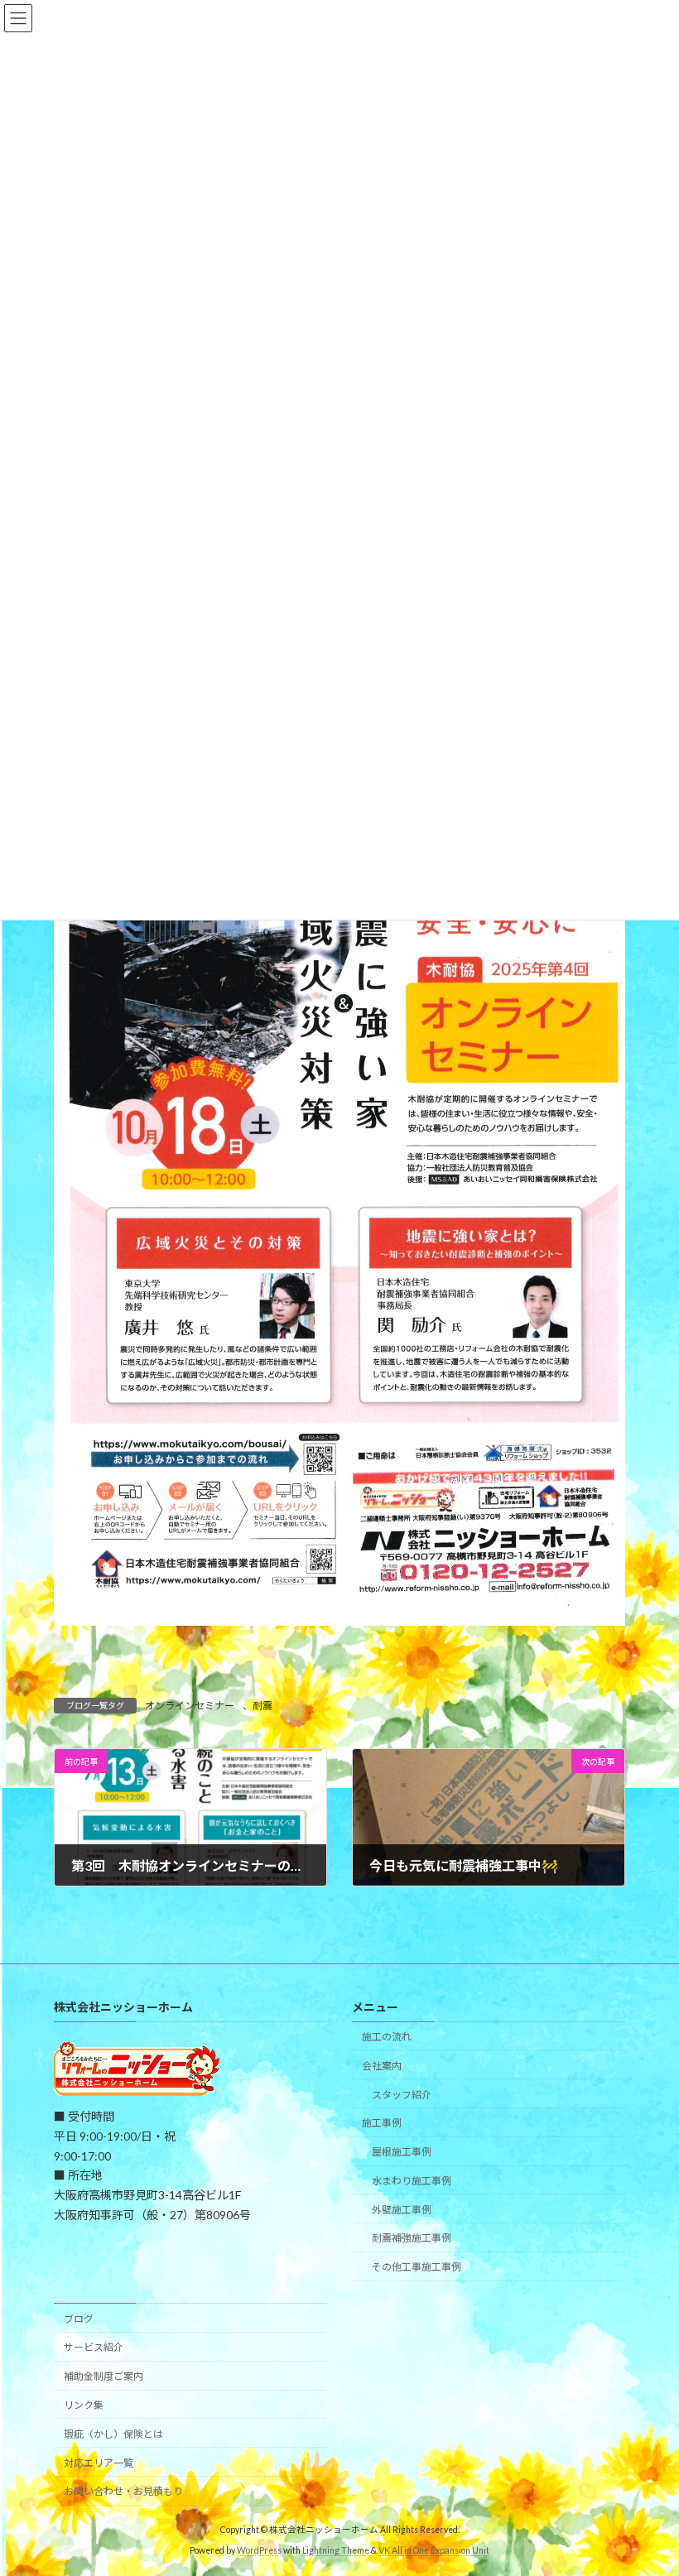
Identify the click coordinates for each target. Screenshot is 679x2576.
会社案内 (382, 2066)
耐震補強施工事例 (412, 2239)
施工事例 (382, 2124)
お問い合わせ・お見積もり (123, 2492)
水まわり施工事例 (412, 2181)
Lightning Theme (336, 2550)
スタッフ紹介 (402, 2095)
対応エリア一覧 (99, 2463)
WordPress (259, 2550)
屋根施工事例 (402, 2152)
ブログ (79, 2319)
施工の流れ (387, 2037)
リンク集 (84, 2405)
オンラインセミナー (190, 1706)
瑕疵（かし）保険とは (113, 2434)
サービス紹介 (94, 2348)
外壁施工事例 (402, 2210)
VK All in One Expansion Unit (434, 2550)
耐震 (262, 1706)
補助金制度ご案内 (104, 2377)
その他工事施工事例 (417, 2268)
